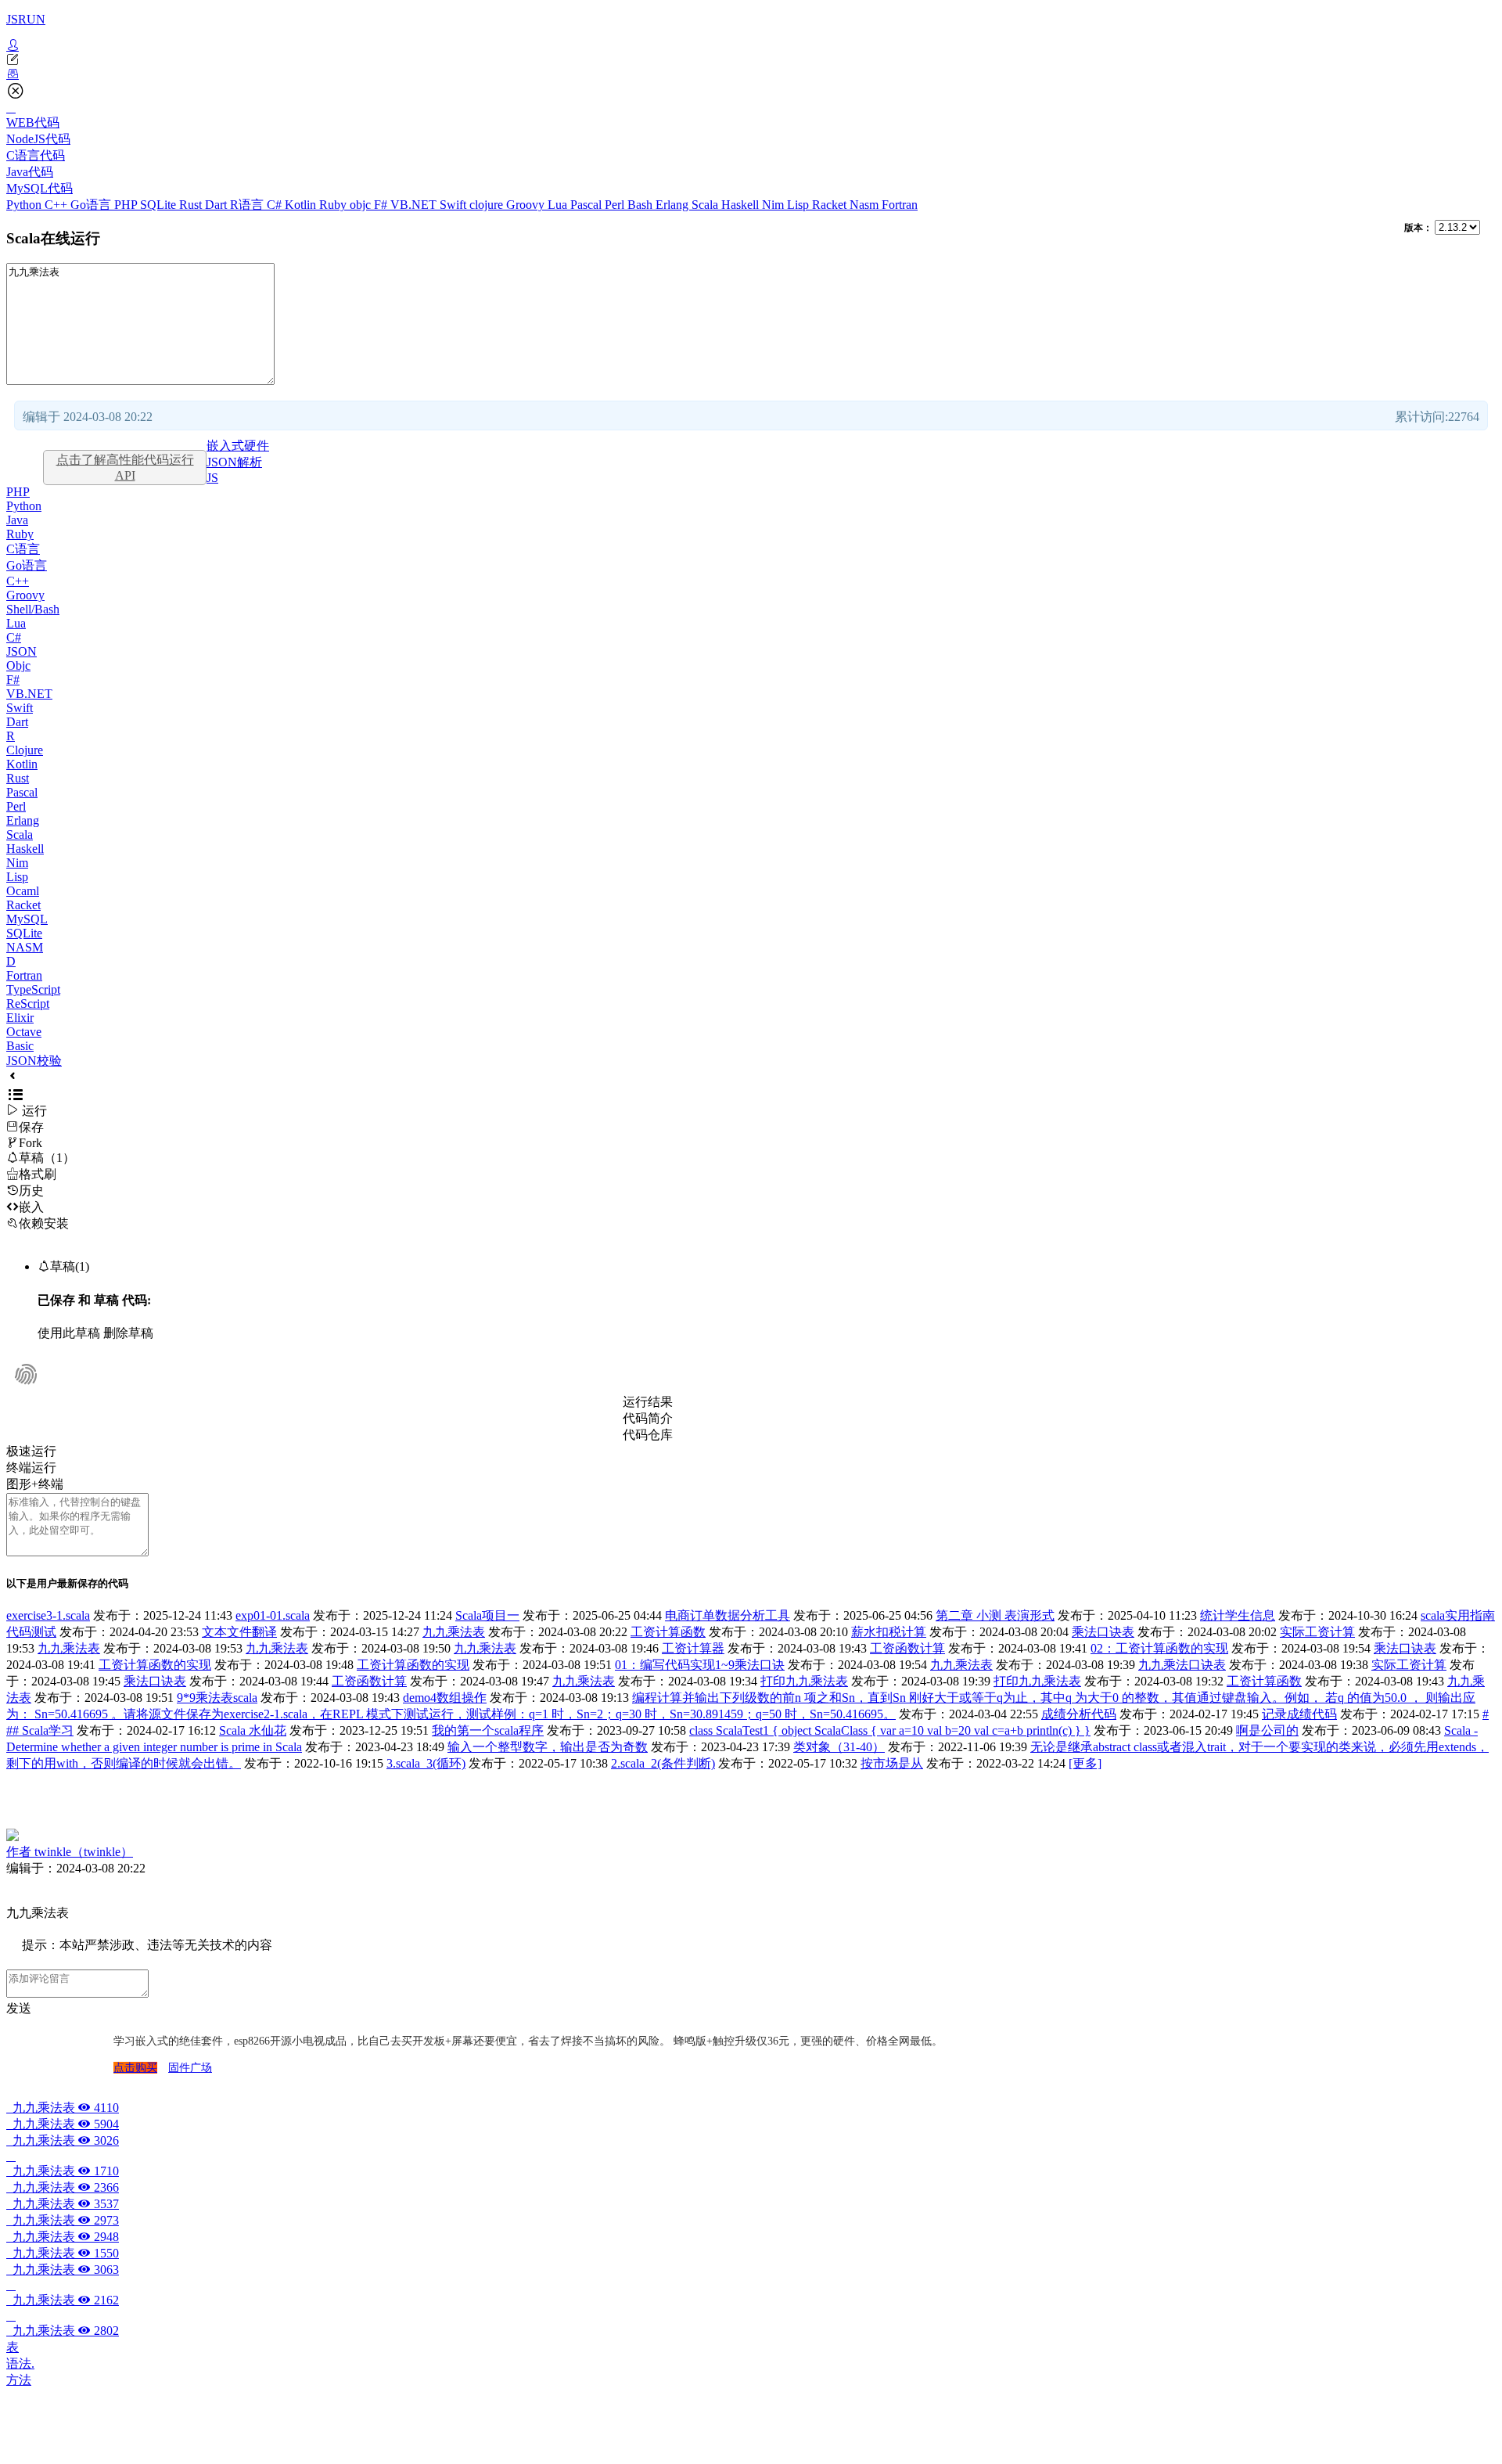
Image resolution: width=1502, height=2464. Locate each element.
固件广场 (190, 2068)
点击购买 (135, 2068)
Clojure (25, 750)
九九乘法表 (454, 1632)
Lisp (800, 205)
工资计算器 (693, 1648)
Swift (455, 205)
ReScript (28, 1004)
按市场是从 (892, 1763)
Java (17, 520)
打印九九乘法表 (804, 1681)
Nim (774, 205)
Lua (559, 205)
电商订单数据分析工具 (728, 1615)
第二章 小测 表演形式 (995, 1615)
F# (382, 205)
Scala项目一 (487, 1615)
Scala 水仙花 (253, 1730)
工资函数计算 (907, 1648)
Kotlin (302, 205)
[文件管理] (751, 74)
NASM (25, 947)
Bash (641, 205)
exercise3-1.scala (48, 1615)
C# (276, 205)
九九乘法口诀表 (1182, 1665)
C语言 (23, 549)
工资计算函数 (668, 1632)
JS (212, 478)
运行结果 (648, 1402)
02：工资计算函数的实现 (1159, 1648)
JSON (22, 651)
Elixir (20, 1018)
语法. (20, 2363)
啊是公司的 (1267, 1730)
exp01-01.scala (273, 1615)
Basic (20, 1046)
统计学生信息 (1238, 1615)
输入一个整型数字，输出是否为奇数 (548, 1747)
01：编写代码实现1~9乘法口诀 (700, 1665)
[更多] (1085, 1763)
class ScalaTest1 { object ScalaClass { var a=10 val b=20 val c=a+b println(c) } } (890, 1730)
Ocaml (23, 891)
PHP (127, 205)
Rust (192, 205)
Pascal (588, 205)
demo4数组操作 (445, 1698)
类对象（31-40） (839, 1747)
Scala (706, 205)
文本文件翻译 (239, 1632)
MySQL (27, 919)
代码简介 (648, 1418)
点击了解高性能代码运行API (125, 468)
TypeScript (33, 989)
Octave (24, 1032)
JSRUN (26, 19)
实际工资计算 (1317, 1632)
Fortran (900, 205)
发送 (19, 2008)
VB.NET (415, 205)
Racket (831, 205)
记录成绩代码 (1299, 1714)
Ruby (334, 205)
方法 (19, 2380)
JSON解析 (234, 462)
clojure (488, 205)
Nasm (866, 205)
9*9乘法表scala (217, 1698)
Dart (217, 205)
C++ (57, 205)
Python (25, 205)
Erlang (674, 205)
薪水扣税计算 (889, 1632)
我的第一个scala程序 (488, 1730)
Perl (616, 205)
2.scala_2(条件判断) (663, 1763)
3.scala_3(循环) (426, 1763)
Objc (18, 665)
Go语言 (92, 205)
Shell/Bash (33, 609)
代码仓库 (648, 1435)
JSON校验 (34, 1061)
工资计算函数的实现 (155, 1665)
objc (362, 205)
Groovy (527, 205)
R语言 (248, 205)
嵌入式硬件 (238, 446)
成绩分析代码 (1079, 1714)
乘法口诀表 (1103, 1632)
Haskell (742, 205)
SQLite (160, 205)
